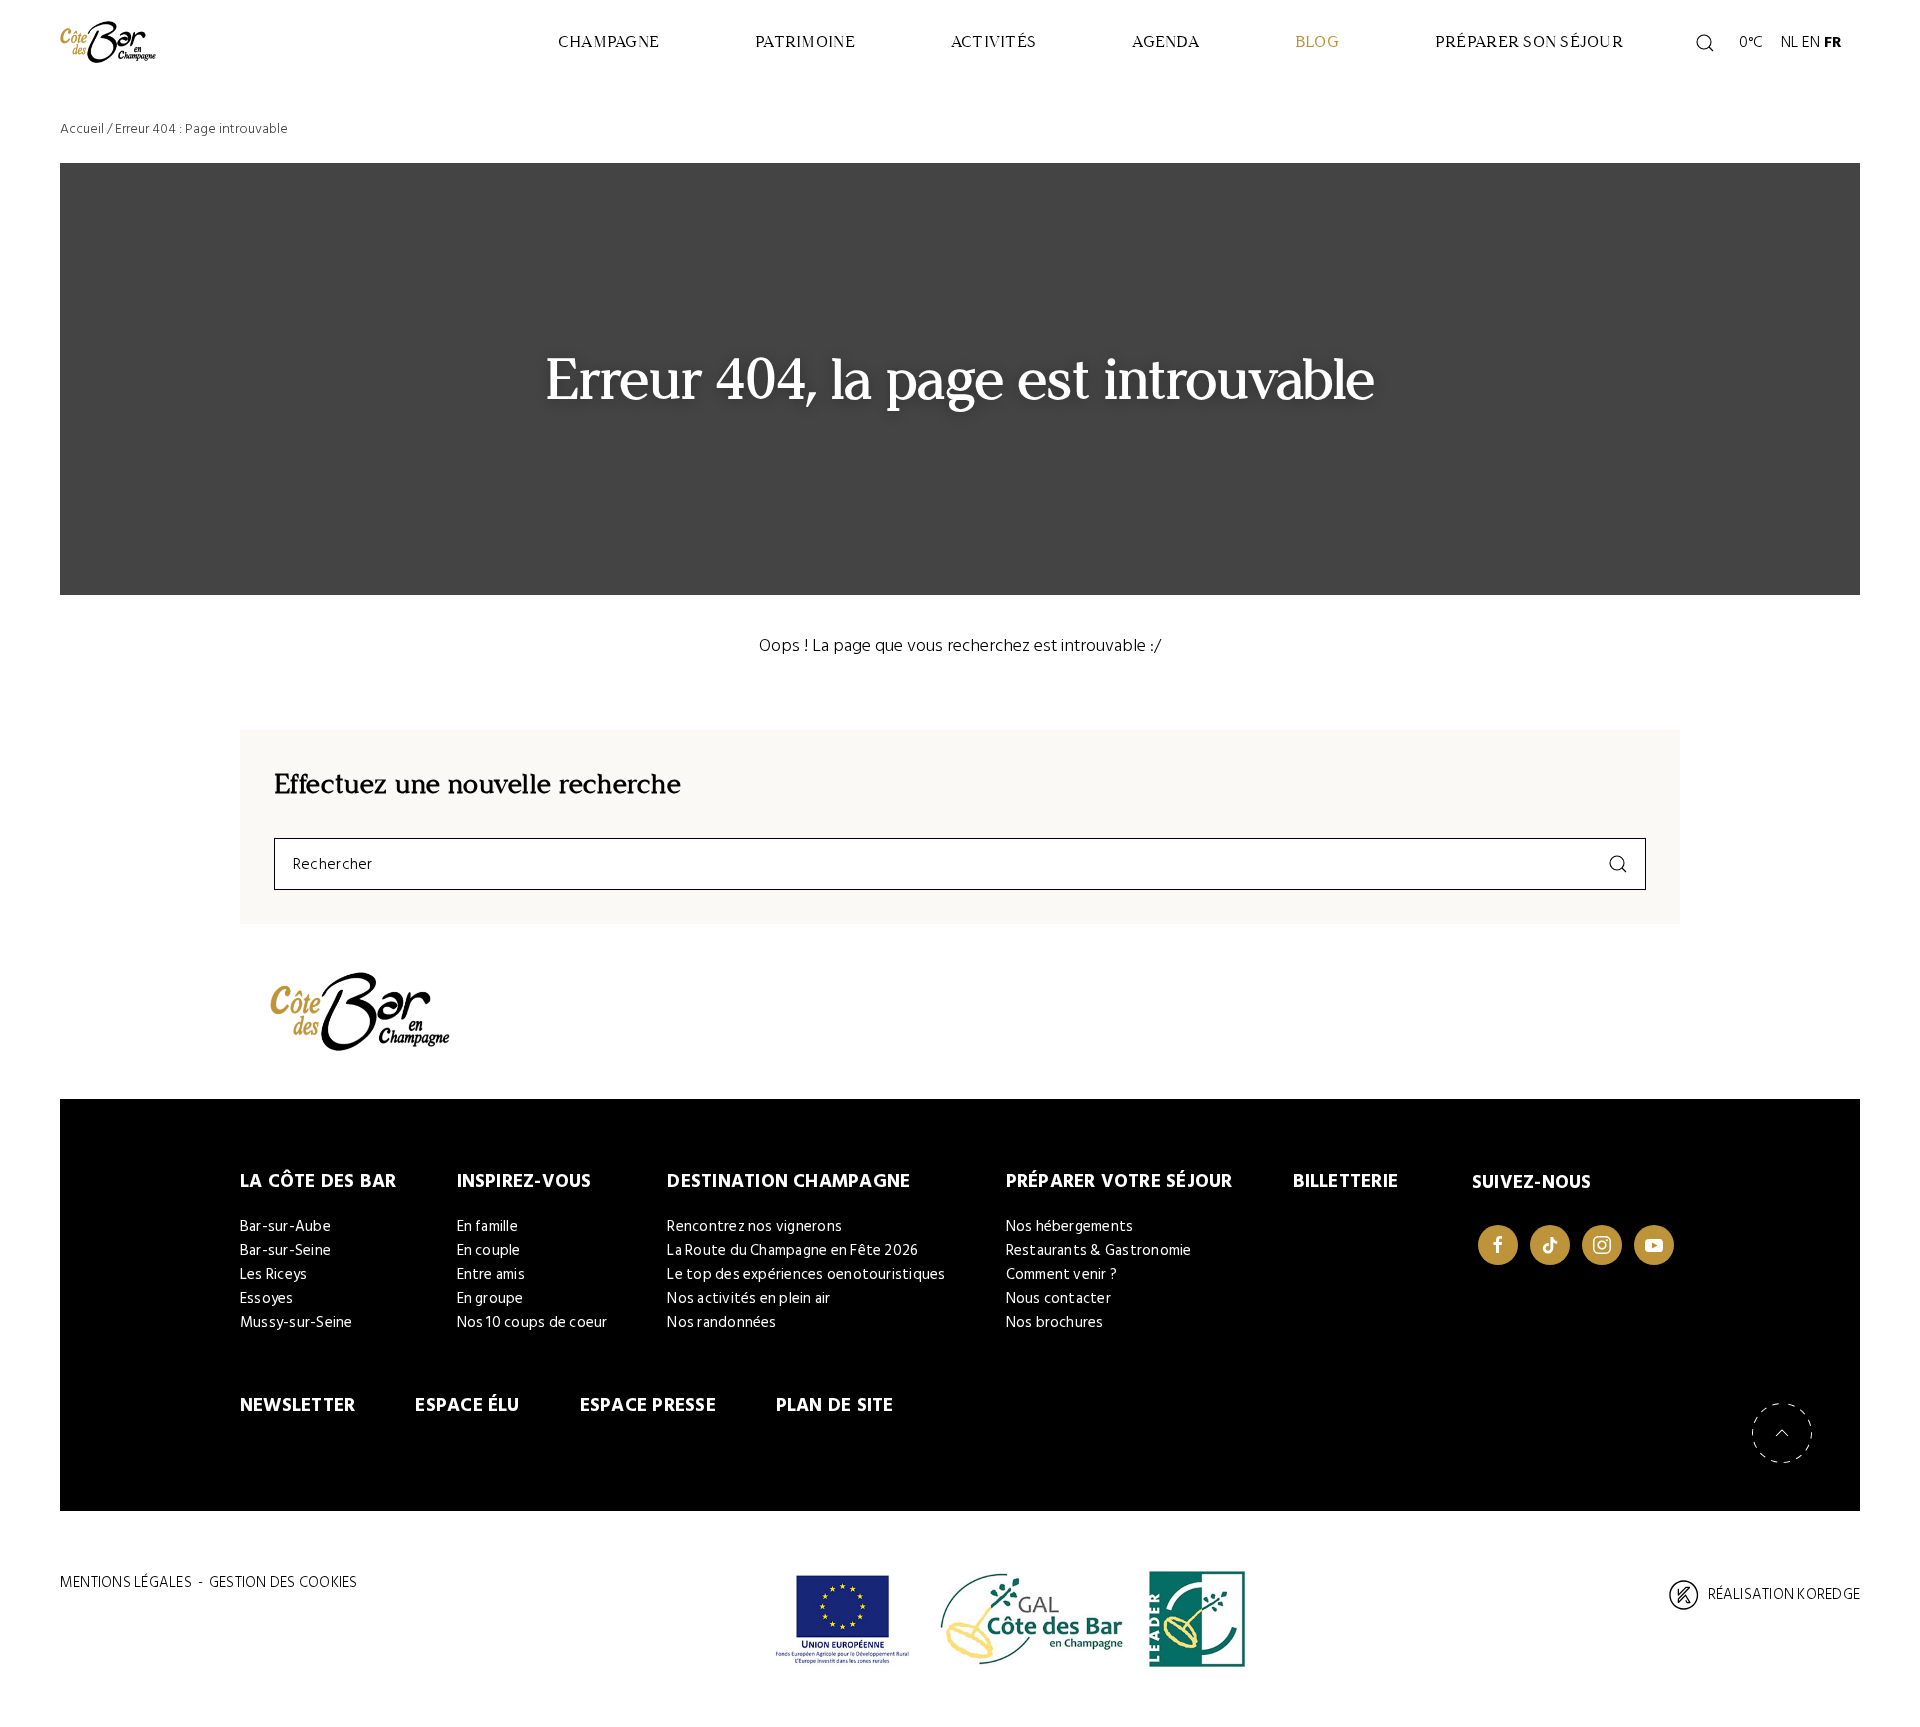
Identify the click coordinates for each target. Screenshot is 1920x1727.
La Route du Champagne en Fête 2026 (792, 1250)
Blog (1317, 41)
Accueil (82, 128)
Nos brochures (1055, 1322)
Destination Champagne (788, 1181)
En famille (487, 1226)
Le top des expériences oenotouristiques (806, 1274)
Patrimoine (805, 41)
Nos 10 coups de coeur (532, 1322)
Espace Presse (648, 1405)
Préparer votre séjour (1119, 1181)
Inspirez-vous (524, 1181)
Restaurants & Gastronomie (1099, 1250)
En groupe (490, 1298)
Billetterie (1346, 1181)
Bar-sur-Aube (285, 1226)
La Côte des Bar (318, 1181)
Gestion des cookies (283, 1582)
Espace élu (467, 1405)
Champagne (608, 41)
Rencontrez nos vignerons (754, 1226)
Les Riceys (273, 1274)
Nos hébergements (1070, 1226)
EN (1811, 42)
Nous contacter (1058, 1298)
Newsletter (297, 1405)
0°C (1748, 42)
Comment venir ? (1062, 1274)
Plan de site (835, 1405)
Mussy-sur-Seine (296, 1322)
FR (1833, 42)
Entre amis (491, 1274)
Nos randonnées (721, 1322)
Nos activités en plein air (748, 1298)
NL (1789, 42)
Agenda (1165, 41)
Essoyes (267, 1298)
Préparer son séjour (1529, 41)
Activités (993, 41)
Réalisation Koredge (1784, 1594)
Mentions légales (126, 1582)
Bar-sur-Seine (285, 1250)
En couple (489, 1250)
